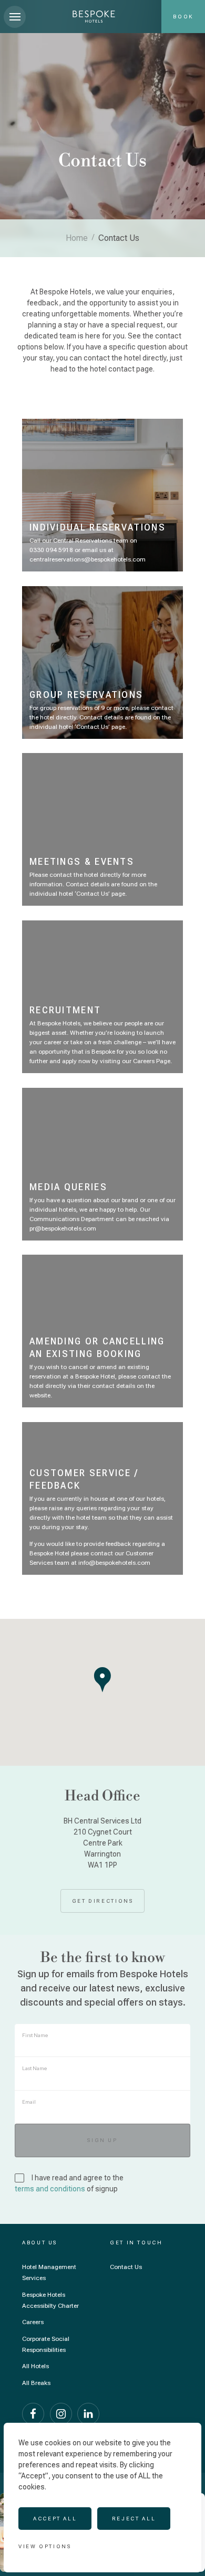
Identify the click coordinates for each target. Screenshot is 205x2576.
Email (29, 2102)
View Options (45, 2546)
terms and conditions (50, 2189)
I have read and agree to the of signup (70, 2183)
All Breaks (36, 2383)
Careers (33, 2322)
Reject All (134, 2519)
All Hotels (35, 2366)
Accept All (55, 2519)
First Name (35, 2035)
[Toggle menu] (15, 17)
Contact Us (126, 2267)
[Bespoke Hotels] (94, 17)
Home (77, 238)
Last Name (34, 2068)
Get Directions (103, 1901)
